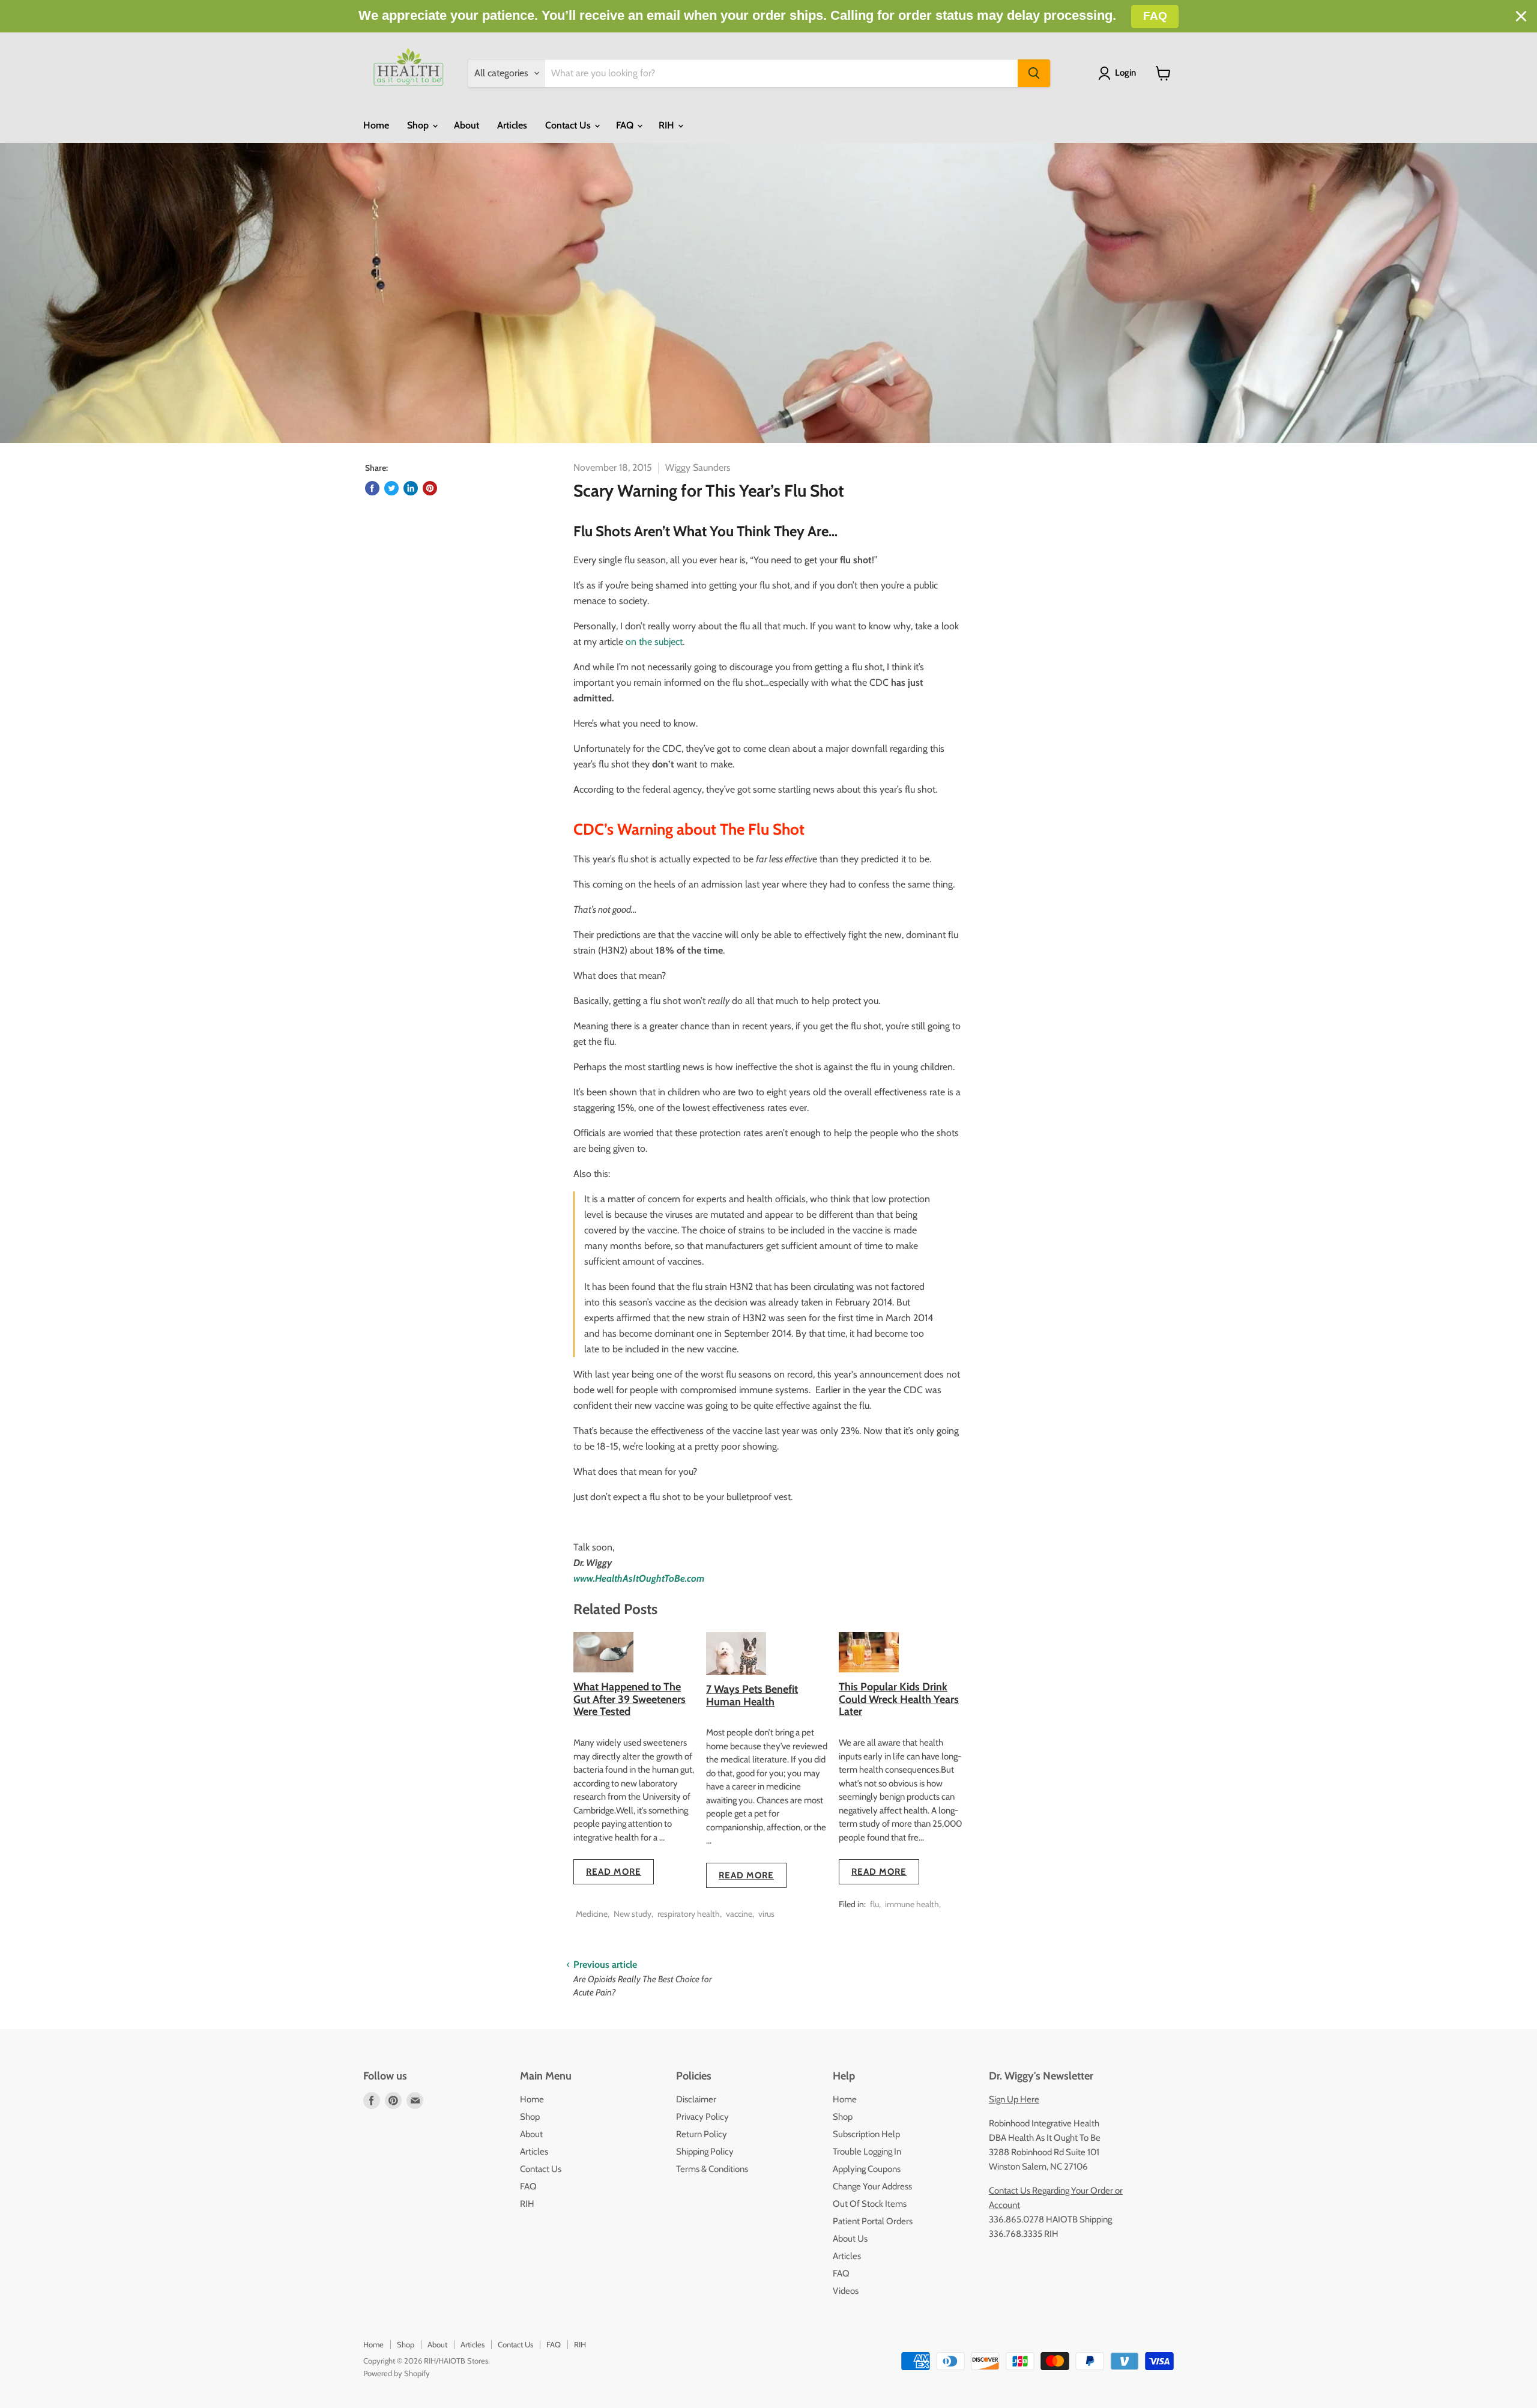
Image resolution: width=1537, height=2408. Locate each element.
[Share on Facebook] (372, 488)
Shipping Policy (705, 2152)
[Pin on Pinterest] (430, 488)
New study (633, 1914)
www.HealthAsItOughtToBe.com (639, 1578)
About (467, 125)
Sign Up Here (1014, 2099)
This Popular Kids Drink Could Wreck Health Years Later (899, 1699)
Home (376, 125)
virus (766, 1914)
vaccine (739, 1914)
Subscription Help (866, 2134)
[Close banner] (1521, 17)
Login (1125, 73)
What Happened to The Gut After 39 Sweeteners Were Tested (630, 1699)
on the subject (653, 642)
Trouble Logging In (867, 2152)
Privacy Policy (702, 2117)
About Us (850, 2239)
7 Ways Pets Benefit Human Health (752, 1696)
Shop (419, 125)
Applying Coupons (867, 2169)
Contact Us (569, 125)
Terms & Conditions (712, 2169)
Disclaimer (696, 2099)
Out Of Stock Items (870, 2204)
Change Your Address (872, 2186)
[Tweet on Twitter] (391, 488)
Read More (614, 1872)
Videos (846, 2291)
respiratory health (689, 1914)
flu (874, 1904)
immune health (912, 1904)
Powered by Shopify (397, 2373)
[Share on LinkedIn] (411, 488)
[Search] (1034, 73)
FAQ (626, 125)
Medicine (592, 1914)
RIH (668, 125)
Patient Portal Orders (873, 2221)
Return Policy (702, 2134)
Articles (512, 125)
